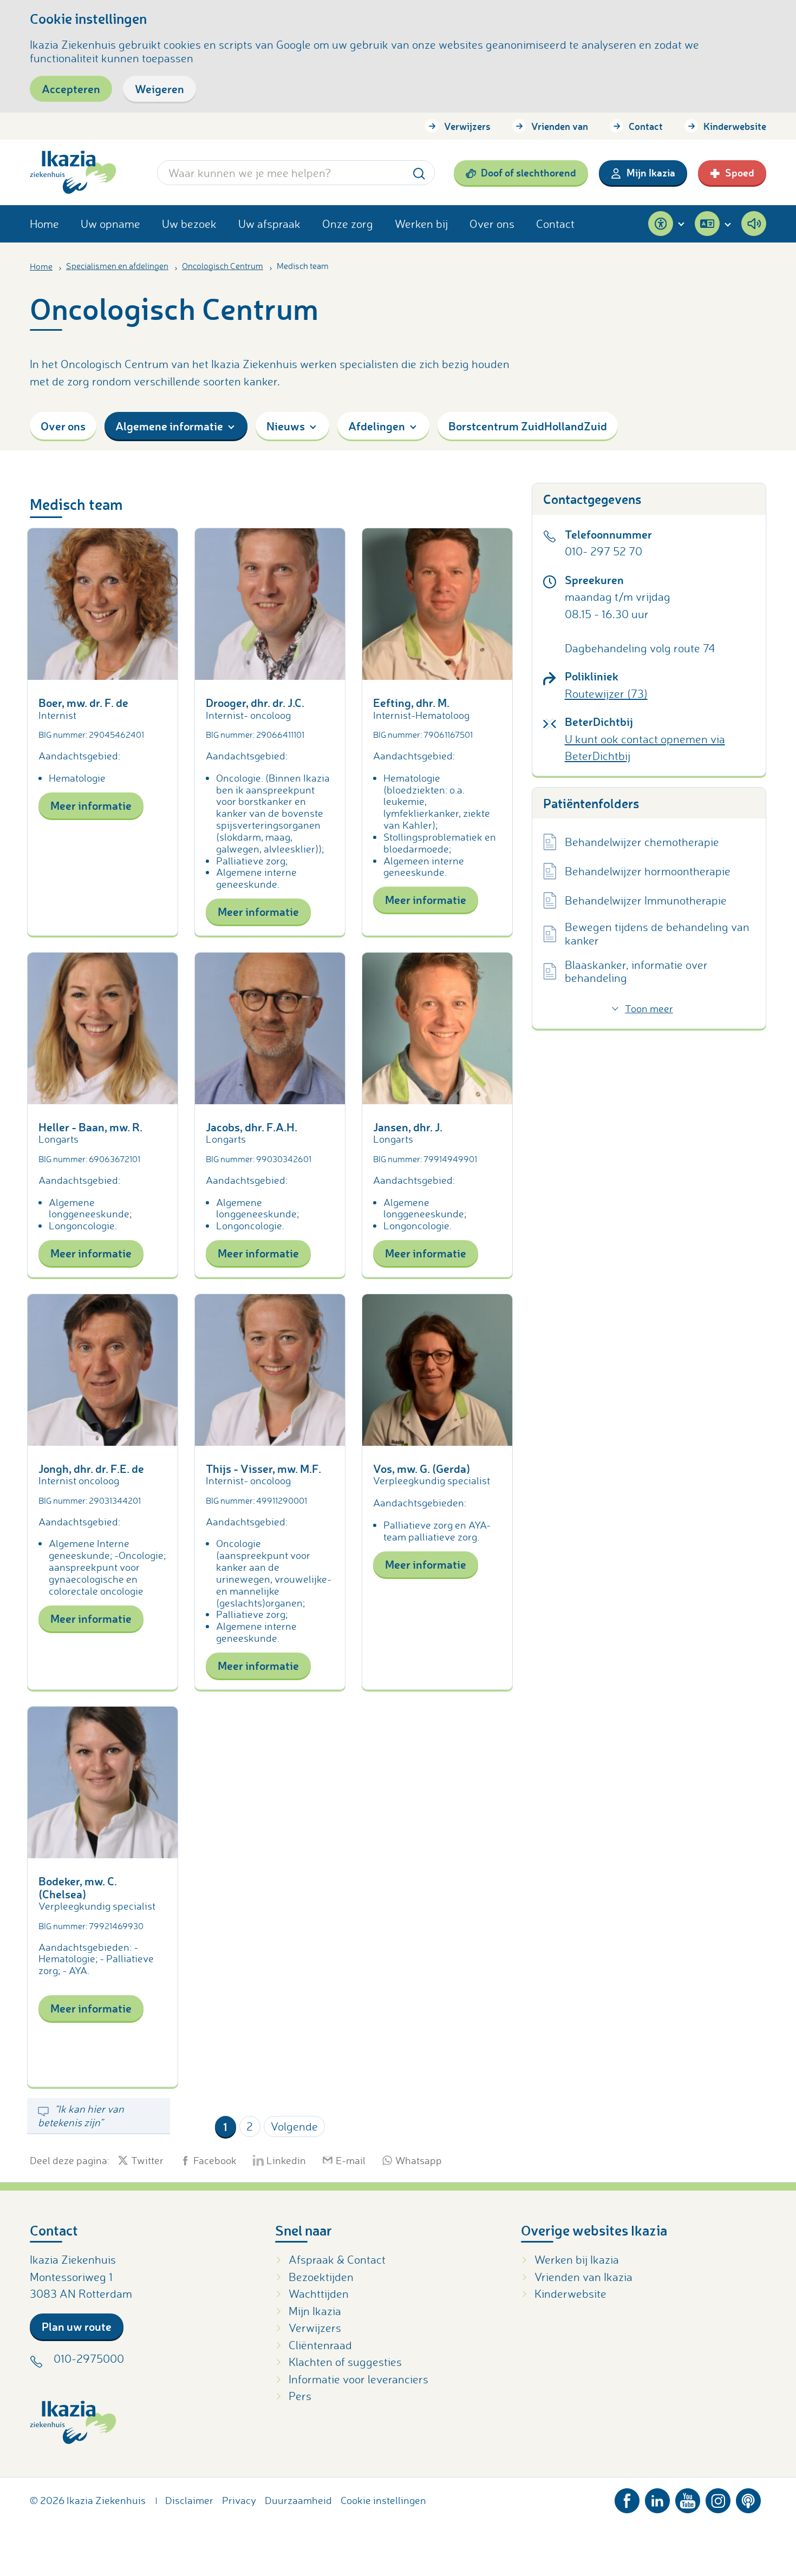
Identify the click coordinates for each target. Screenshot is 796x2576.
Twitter (147, 2160)
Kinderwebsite (735, 126)
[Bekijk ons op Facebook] (627, 2498)
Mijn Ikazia (651, 172)
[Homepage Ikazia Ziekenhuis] (73, 172)
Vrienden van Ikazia (583, 2277)
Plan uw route (77, 2326)
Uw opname (110, 224)
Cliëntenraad (320, 2345)
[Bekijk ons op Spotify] (748, 2498)
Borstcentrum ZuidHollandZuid (528, 426)
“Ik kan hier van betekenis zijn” (81, 2115)
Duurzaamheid (298, 2500)
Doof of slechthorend (529, 172)
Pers (300, 2396)
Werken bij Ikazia (577, 2259)
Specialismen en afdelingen (117, 266)
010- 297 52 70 (603, 551)
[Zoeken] (419, 172)
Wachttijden (319, 2293)
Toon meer (649, 1008)
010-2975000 (89, 2358)
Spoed (740, 172)
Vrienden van (560, 126)
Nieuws (286, 426)
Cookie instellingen (383, 2500)
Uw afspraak (269, 224)
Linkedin (286, 2160)
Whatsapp (419, 2160)
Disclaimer (189, 2500)
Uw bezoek (189, 224)
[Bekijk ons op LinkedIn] (657, 2498)
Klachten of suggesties (345, 2362)
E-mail (351, 2160)
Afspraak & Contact (337, 2259)
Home (44, 224)
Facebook (215, 2160)
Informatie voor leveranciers (358, 2379)
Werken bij (421, 224)
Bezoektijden (321, 2277)
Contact (646, 126)
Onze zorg (348, 224)
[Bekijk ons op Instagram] (718, 2498)
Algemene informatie (169, 426)
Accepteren (71, 89)
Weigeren (159, 89)
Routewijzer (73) (606, 693)
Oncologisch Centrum (223, 266)
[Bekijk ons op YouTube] (688, 2498)
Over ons (492, 224)
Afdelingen (377, 426)
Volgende (294, 2126)
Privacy (239, 2500)
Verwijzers (467, 126)
